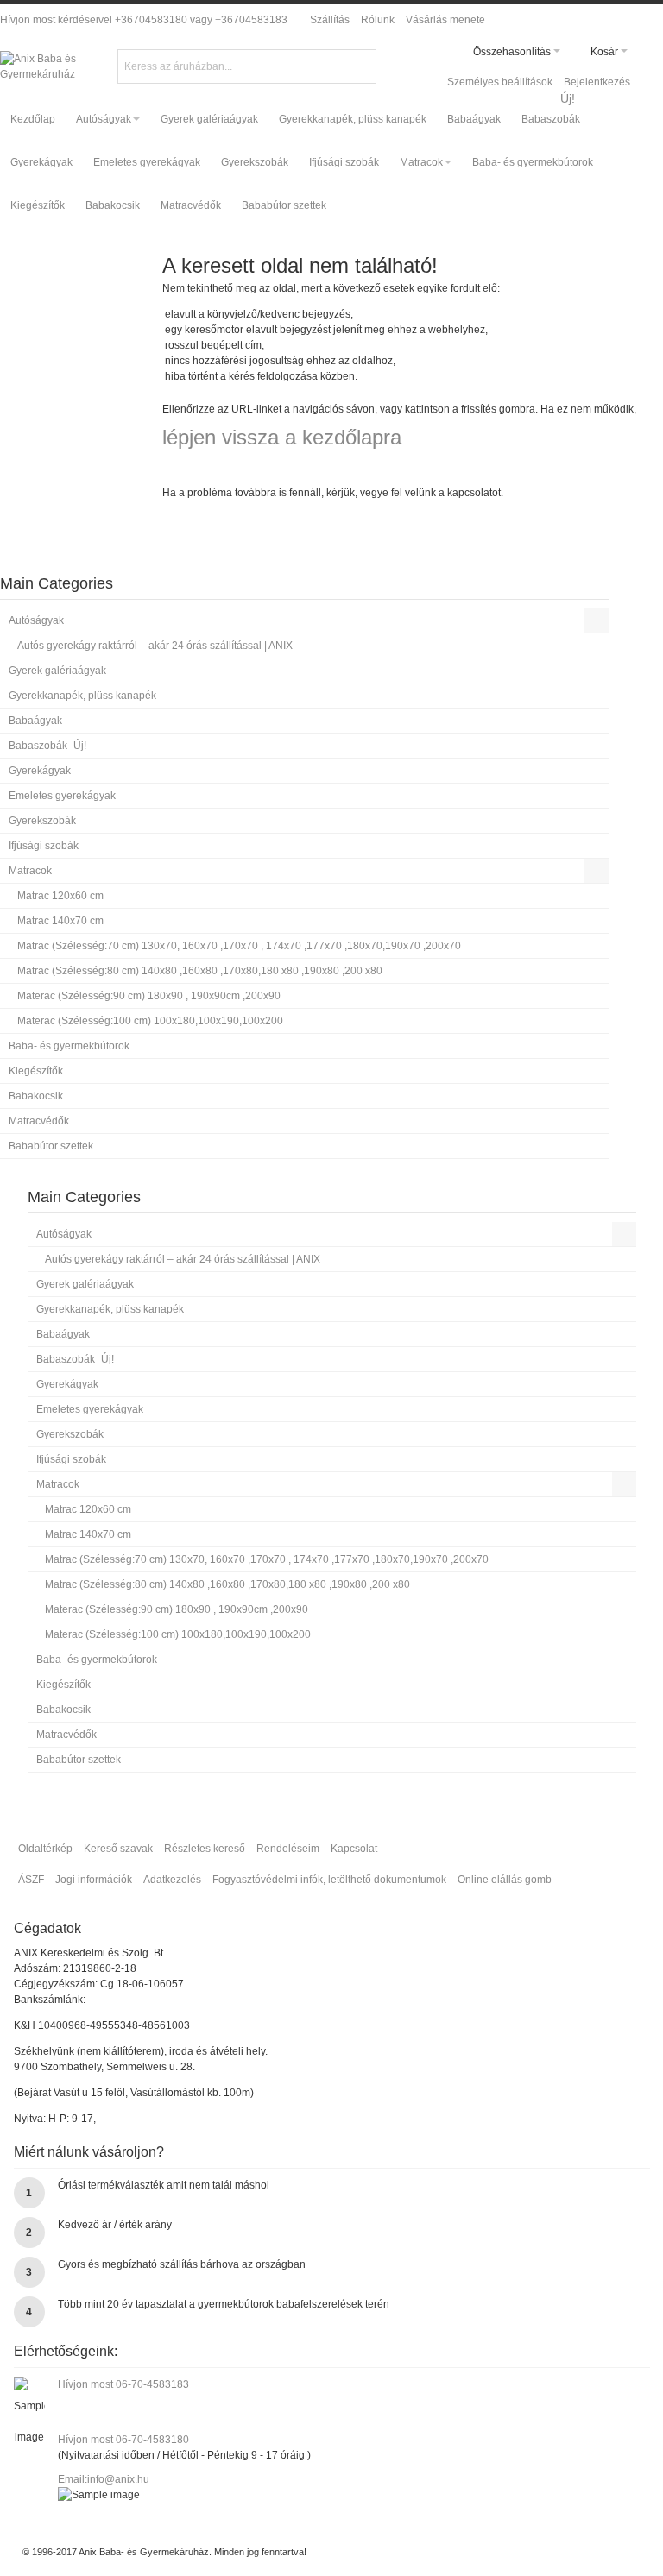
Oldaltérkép (45, 1849)
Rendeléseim (288, 1849)
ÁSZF (31, 1880)
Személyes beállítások (500, 82)
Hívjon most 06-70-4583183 (123, 2384)
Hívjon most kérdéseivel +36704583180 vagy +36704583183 (144, 20)
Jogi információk (94, 1880)
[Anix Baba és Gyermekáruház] (65, 66)
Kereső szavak (118, 1849)
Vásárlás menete (445, 20)
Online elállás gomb (505, 1880)
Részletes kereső (205, 1849)
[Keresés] (361, 65)
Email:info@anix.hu (104, 2479)
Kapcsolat (354, 1849)
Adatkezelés (172, 1880)
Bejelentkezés (597, 82)
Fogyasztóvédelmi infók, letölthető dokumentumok (329, 1880)
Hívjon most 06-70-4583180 (123, 2440)
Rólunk (378, 20)
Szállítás (330, 20)
